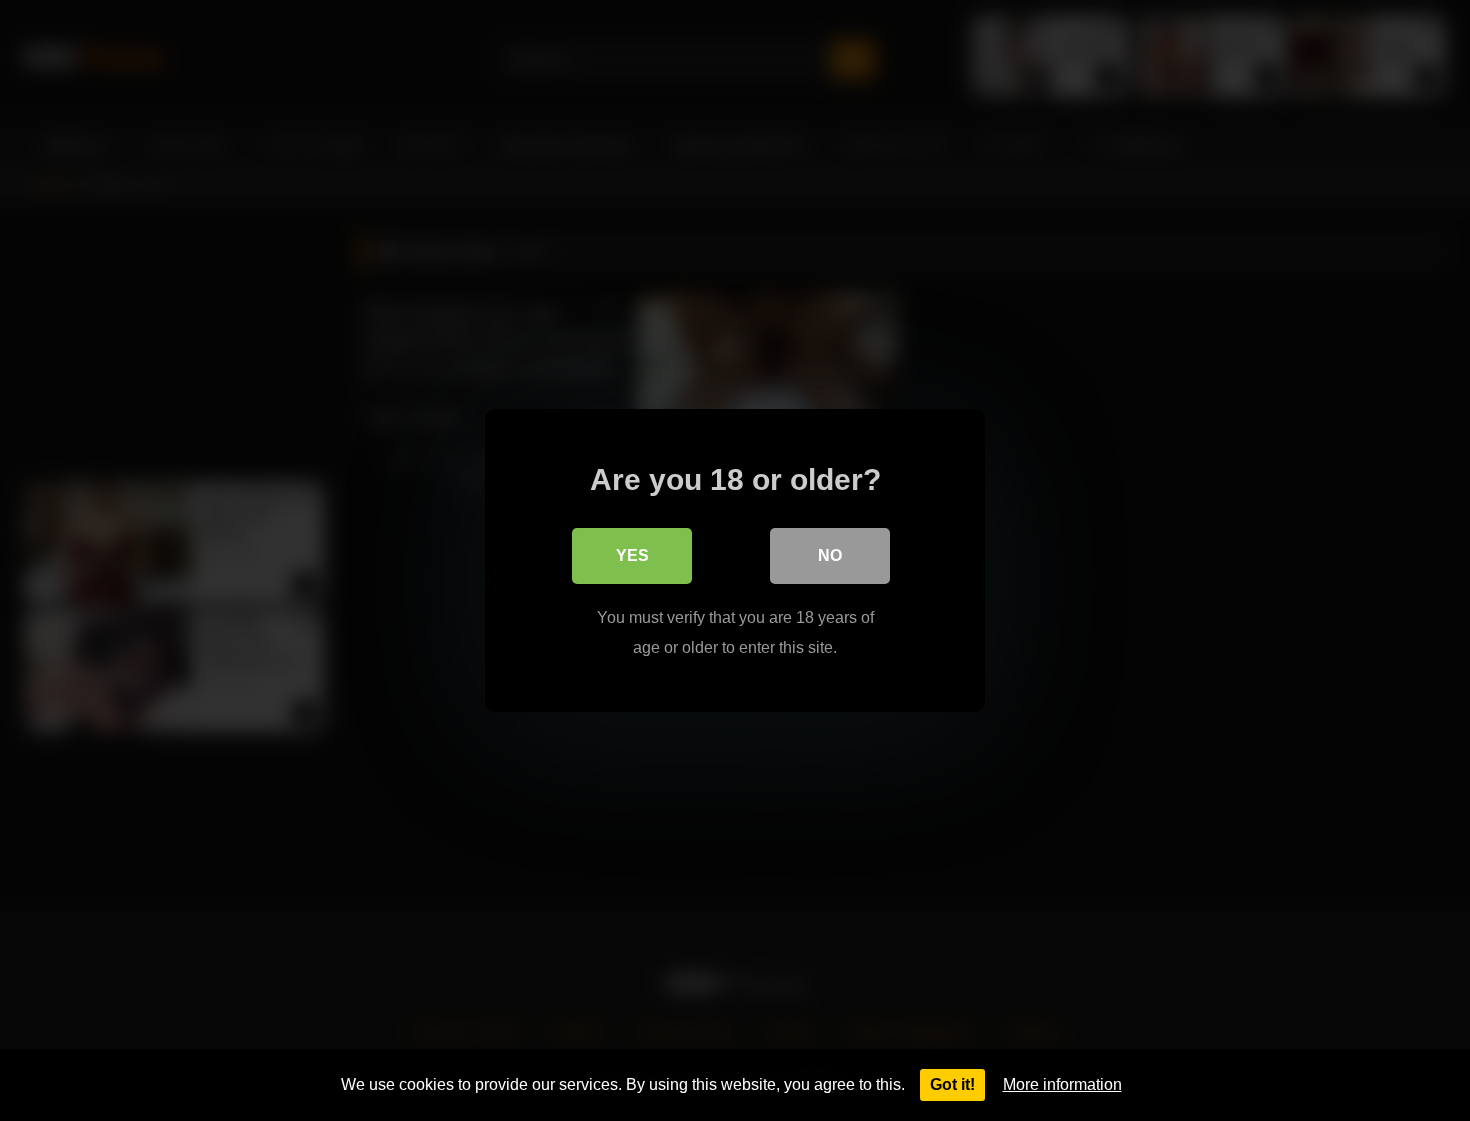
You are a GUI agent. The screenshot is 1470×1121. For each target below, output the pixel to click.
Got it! (952, 1084)
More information (1062, 1084)
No (830, 555)
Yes (632, 555)
